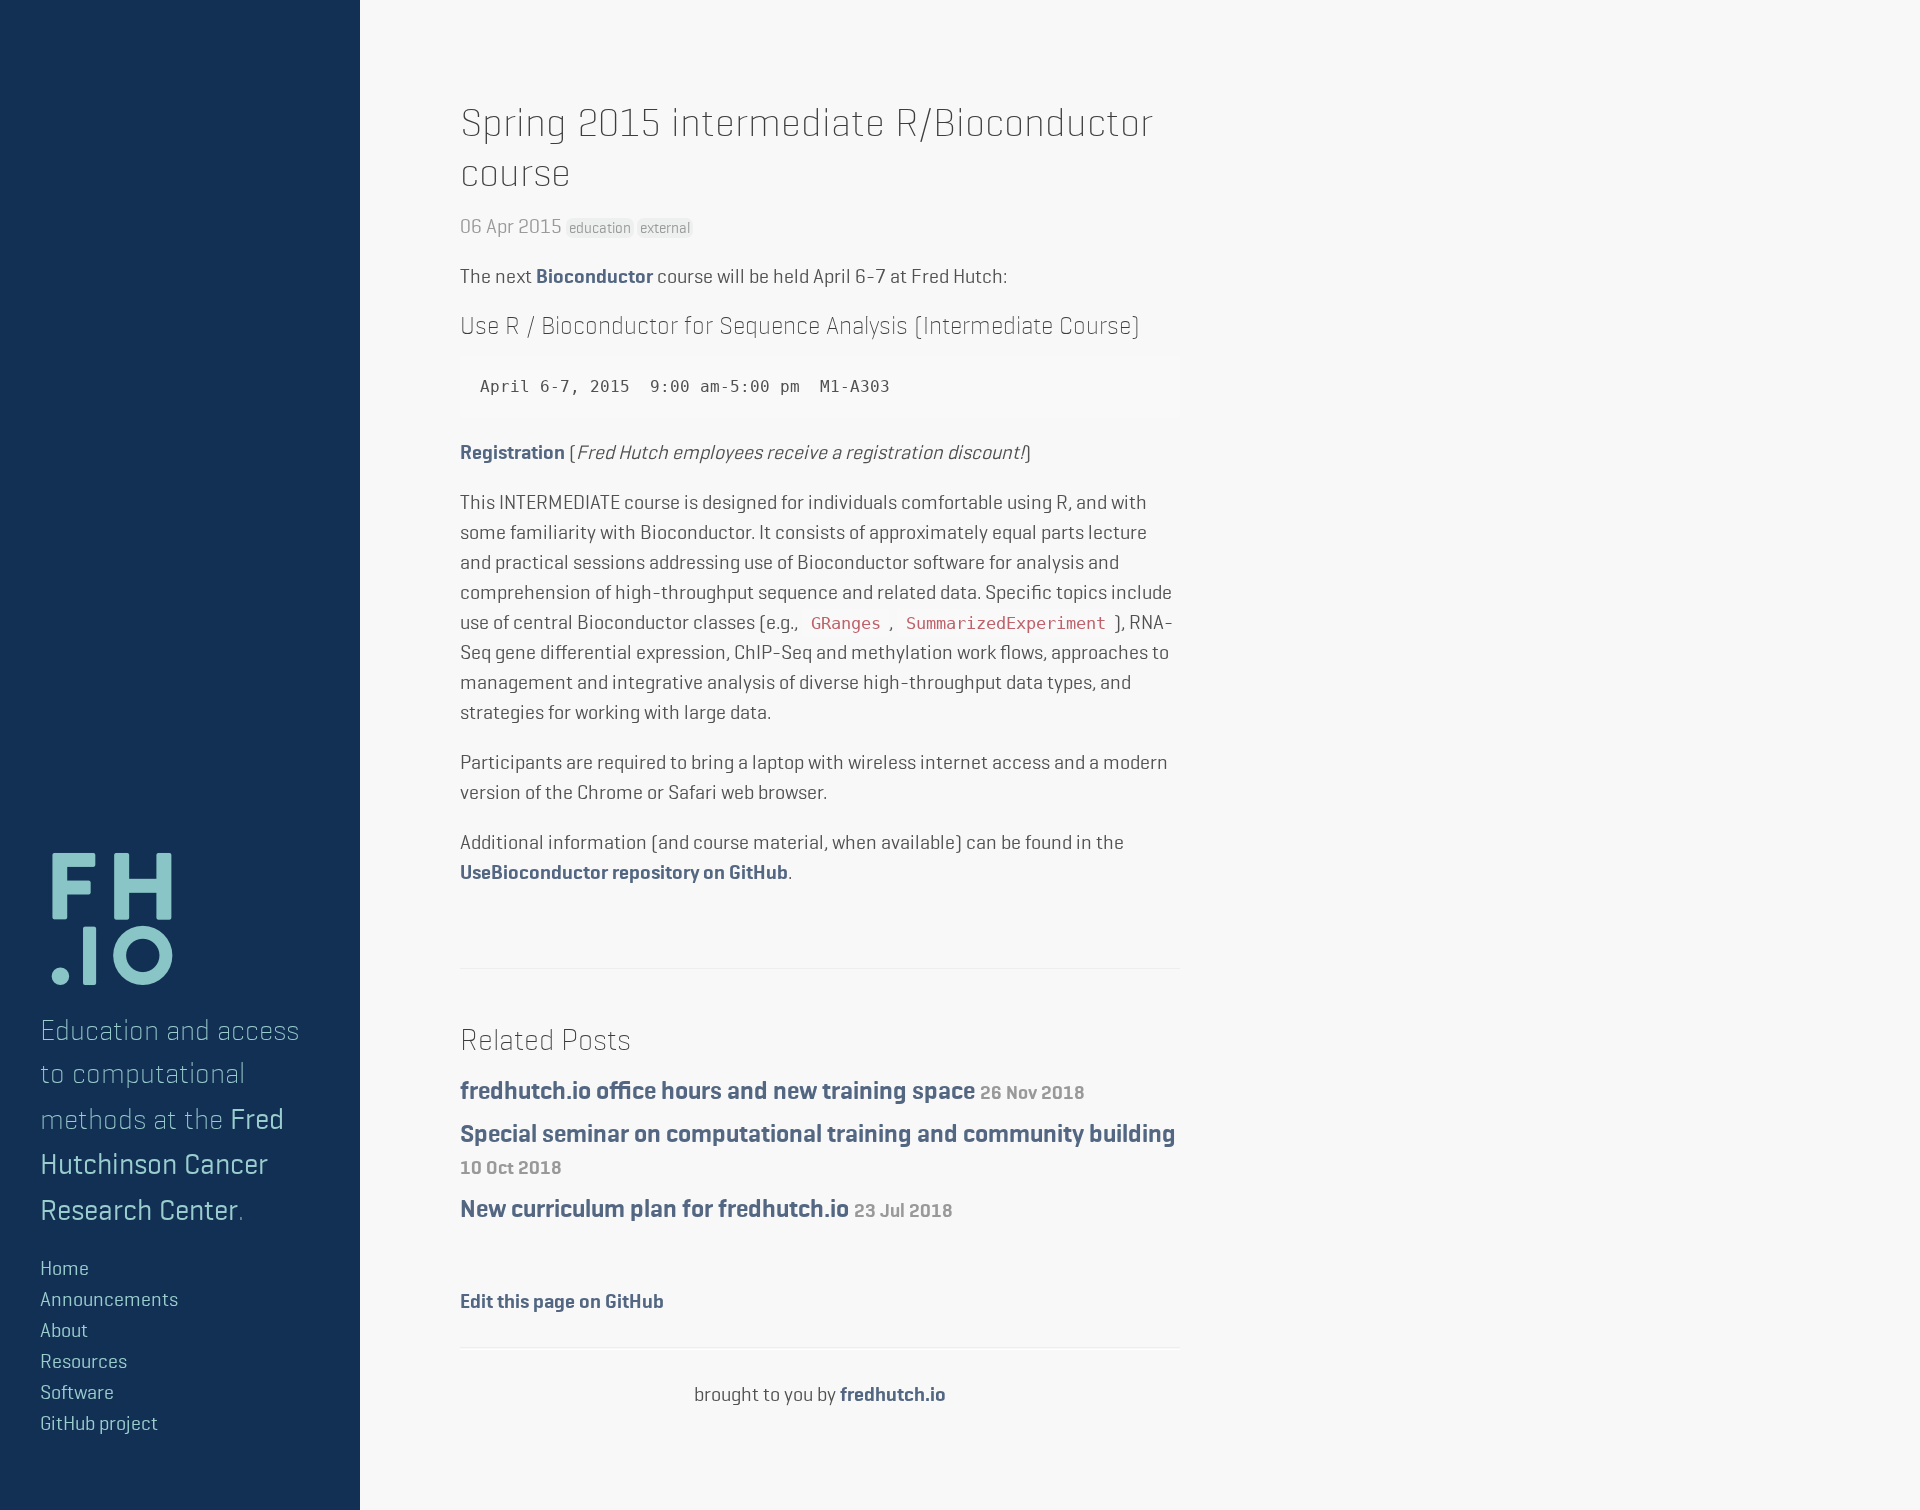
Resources (83, 1361)
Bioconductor (594, 277)
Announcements (109, 1299)
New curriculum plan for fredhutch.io (706, 1210)
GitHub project (99, 1423)
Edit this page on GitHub (562, 1302)
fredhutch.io (893, 1395)
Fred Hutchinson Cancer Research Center (162, 1164)
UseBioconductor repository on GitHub (624, 873)
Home (64, 1268)
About (64, 1330)
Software (77, 1392)
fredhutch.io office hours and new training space (772, 1092)
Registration (512, 453)
